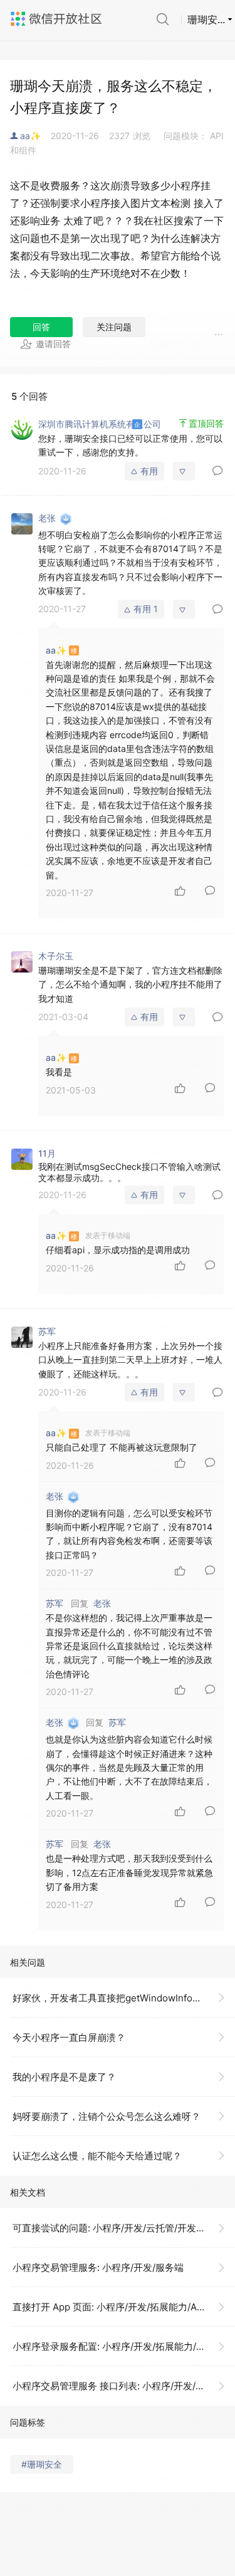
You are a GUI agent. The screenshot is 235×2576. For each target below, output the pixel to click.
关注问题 (114, 327)
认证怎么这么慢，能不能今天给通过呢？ (97, 2156)
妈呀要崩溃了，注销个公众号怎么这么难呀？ (107, 2116)
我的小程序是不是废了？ (64, 2077)
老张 (102, 1603)
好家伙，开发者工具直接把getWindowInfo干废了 (117, 1998)
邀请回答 (53, 344)
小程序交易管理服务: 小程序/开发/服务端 (98, 2267)
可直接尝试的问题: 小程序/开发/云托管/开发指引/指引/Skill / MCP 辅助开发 (124, 2228)
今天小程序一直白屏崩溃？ (69, 2037)
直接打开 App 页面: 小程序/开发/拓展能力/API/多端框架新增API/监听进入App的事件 (124, 2307)
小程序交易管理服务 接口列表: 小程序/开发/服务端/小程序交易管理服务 (124, 2386)
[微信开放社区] (58, 19)
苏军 (117, 1722)
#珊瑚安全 (42, 2464)
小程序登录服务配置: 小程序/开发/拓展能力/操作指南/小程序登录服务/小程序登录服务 (124, 2346)
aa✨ (30, 136)
